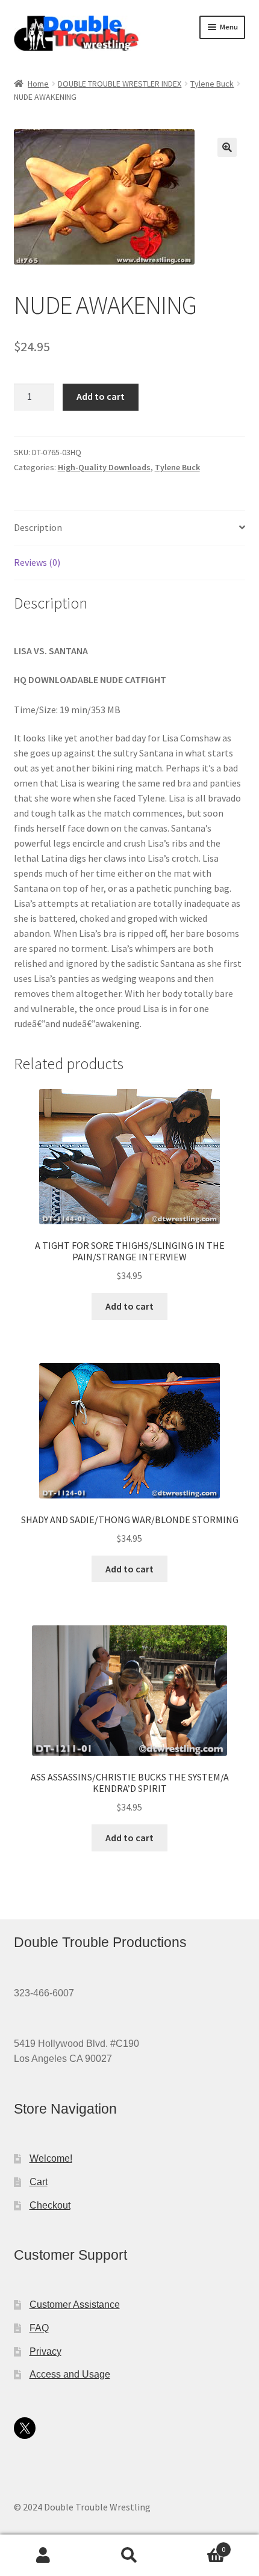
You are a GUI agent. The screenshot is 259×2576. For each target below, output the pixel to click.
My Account (43, 2556)
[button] (227, 147)
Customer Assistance (75, 2305)
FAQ (39, 2328)
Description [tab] (38, 527)
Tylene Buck (212, 84)
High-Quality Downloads (104, 467)
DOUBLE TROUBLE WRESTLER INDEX (120, 84)
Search (129, 2556)
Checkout (50, 2205)
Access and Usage (70, 2374)
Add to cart (101, 396)
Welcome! (51, 2158)
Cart (39, 2182)
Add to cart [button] (129, 1306)
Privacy (45, 2351)
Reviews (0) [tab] (37, 562)
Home (38, 84)
